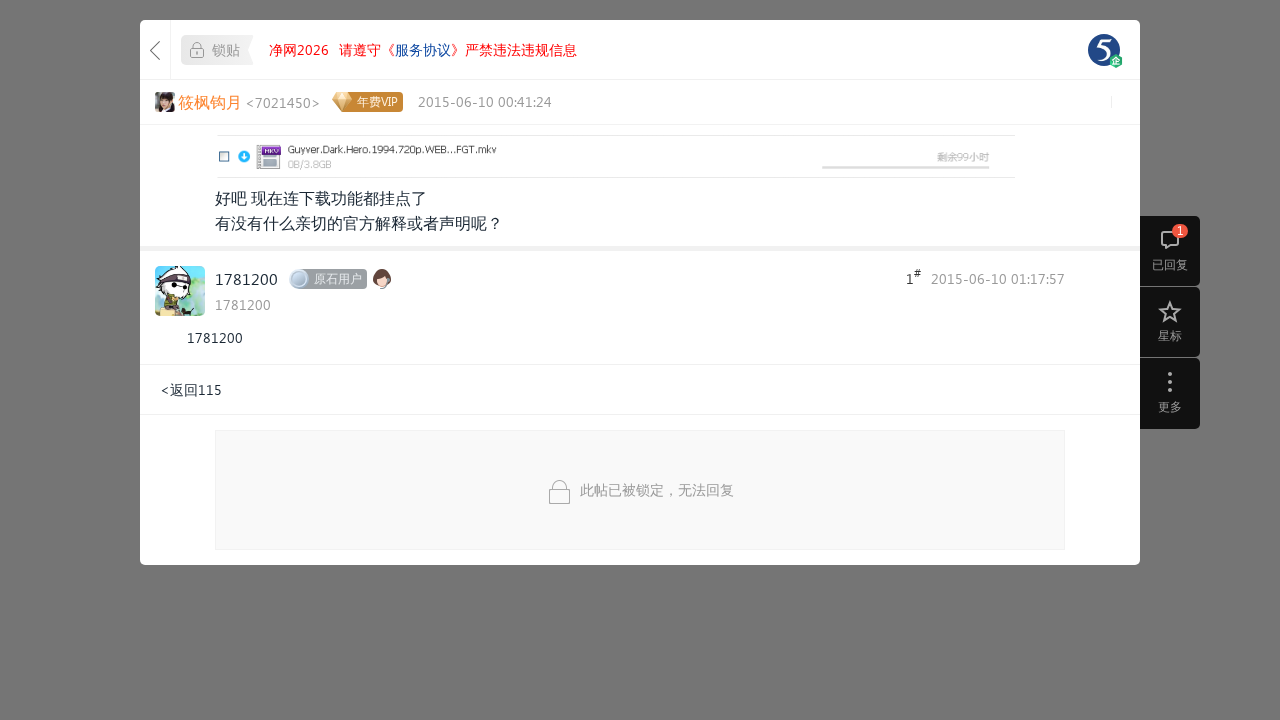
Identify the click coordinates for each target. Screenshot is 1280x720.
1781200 (246, 278)
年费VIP (377, 101)
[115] (1104, 50)
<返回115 (191, 389)
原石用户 (338, 278)
